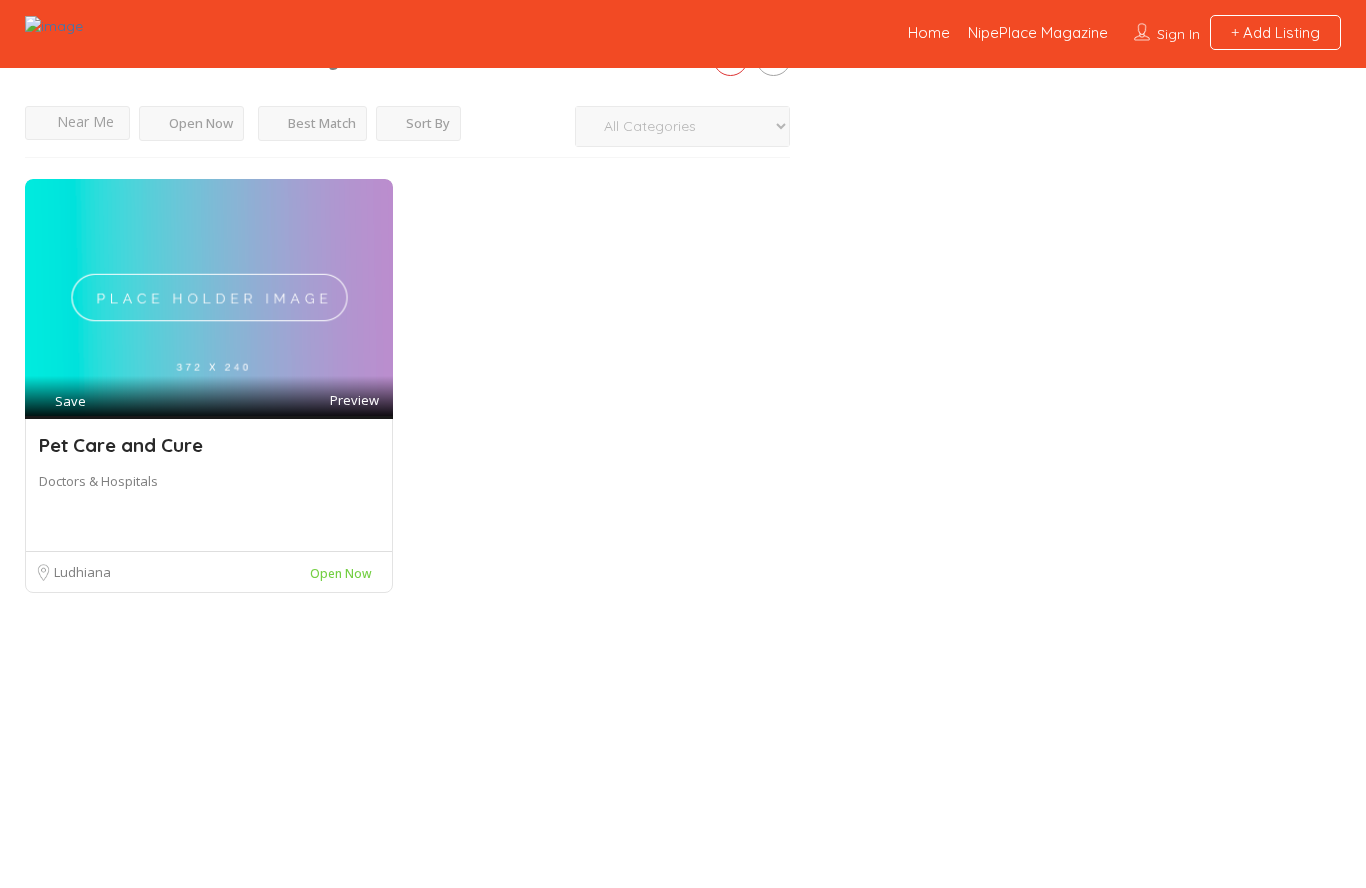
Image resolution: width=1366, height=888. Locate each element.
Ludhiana (82, 572)
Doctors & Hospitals (98, 481)
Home (929, 32)
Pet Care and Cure (121, 445)
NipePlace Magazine (1038, 32)
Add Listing (1279, 32)
